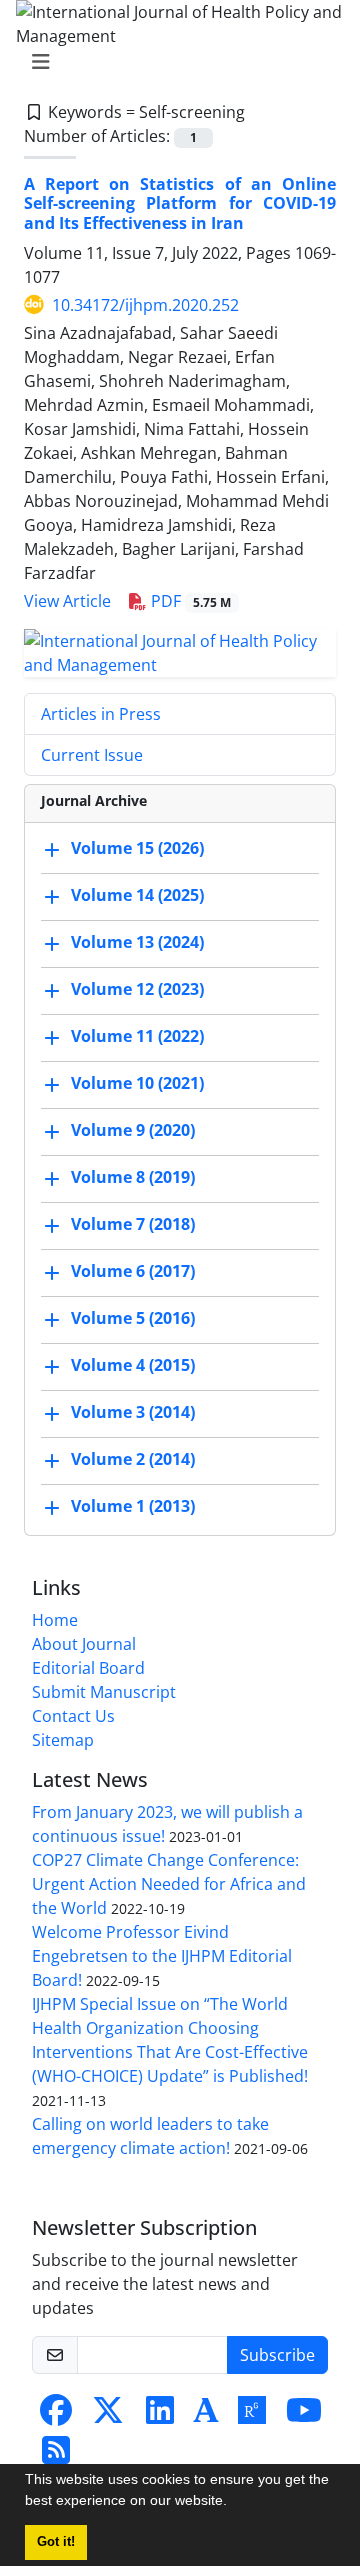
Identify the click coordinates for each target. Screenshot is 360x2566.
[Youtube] (304, 2416)
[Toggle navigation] (174, 62)
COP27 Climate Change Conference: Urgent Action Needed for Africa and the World (169, 1884)
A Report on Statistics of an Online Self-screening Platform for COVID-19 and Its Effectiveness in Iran (180, 203)
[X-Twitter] (108, 2416)
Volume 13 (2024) (137, 942)
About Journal (84, 1644)
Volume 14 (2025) (137, 895)
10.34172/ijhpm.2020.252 (145, 305)
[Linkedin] (160, 2416)
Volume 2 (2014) (133, 1459)
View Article (67, 601)
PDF (189, 601)
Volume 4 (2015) (133, 1365)
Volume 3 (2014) (133, 1412)
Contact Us (73, 1716)
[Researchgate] (252, 2416)
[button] (234, 2503)
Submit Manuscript (104, 1692)
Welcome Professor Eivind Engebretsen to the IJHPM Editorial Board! (162, 1956)
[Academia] (206, 2416)
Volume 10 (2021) (137, 1083)
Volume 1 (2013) (133, 1506)
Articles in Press (101, 714)
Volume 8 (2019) (133, 1177)
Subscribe (277, 2355)
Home (55, 1620)
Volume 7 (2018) (133, 1224)
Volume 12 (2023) (137, 989)
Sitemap (63, 1740)
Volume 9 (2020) (133, 1130)
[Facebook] (56, 2416)
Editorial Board (88, 1668)
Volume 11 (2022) (137, 1036)
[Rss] (56, 2456)
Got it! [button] (56, 2542)
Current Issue (92, 755)
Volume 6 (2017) (133, 1271)
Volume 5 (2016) (133, 1318)
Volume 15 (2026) (137, 848)
